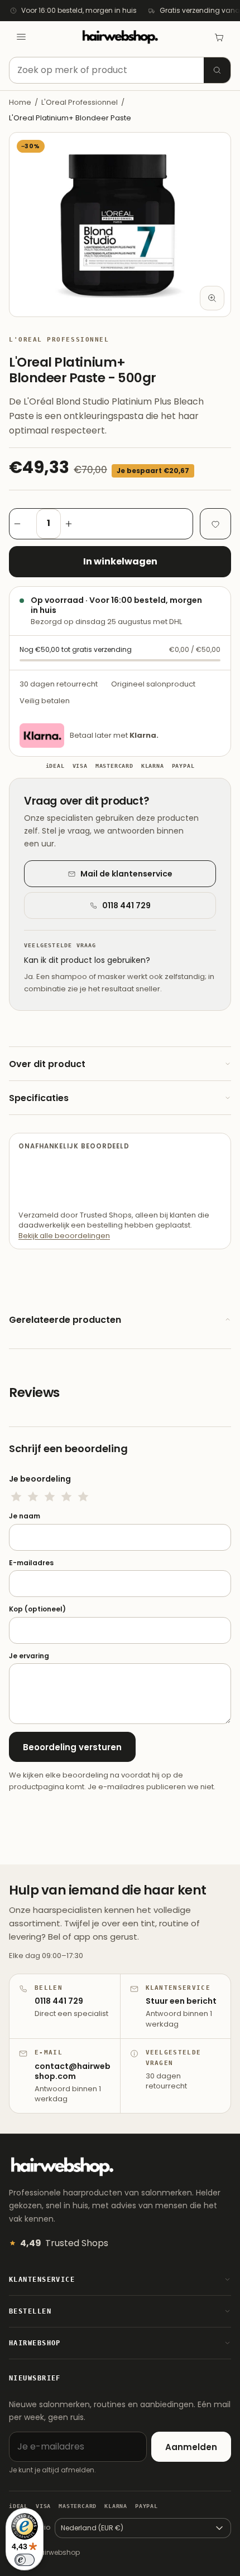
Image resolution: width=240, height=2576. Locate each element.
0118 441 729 (126, 905)
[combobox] (120, 70)
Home (20, 102)
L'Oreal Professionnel (80, 102)
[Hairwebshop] (120, 37)
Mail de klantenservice (126, 874)
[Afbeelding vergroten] (212, 298)
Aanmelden (191, 2447)
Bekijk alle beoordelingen (64, 1236)
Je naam (25, 1516)
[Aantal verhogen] (74, 524)
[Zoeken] (217, 70)
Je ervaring (29, 1656)
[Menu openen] (21, 37)
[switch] (25, 2560)
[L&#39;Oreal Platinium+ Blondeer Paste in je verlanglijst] (215, 524)
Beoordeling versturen (72, 1747)
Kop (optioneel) (37, 1609)
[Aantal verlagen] (23, 524)
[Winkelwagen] (219, 37)
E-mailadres (31, 1563)
